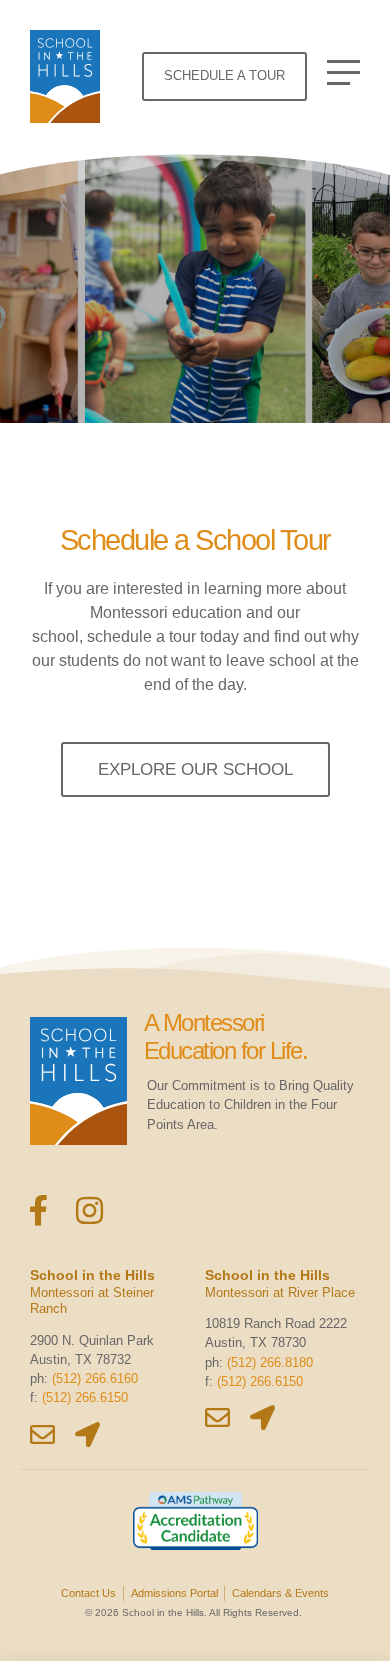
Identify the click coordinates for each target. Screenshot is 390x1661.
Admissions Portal (174, 1593)
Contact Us (88, 1593)
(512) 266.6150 (85, 1397)
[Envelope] (42, 1434)
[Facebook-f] (38, 1210)
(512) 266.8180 (270, 1362)
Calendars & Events (280, 1593)
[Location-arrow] (87, 1434)
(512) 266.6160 (95, 1378)
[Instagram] (89, 1210)
